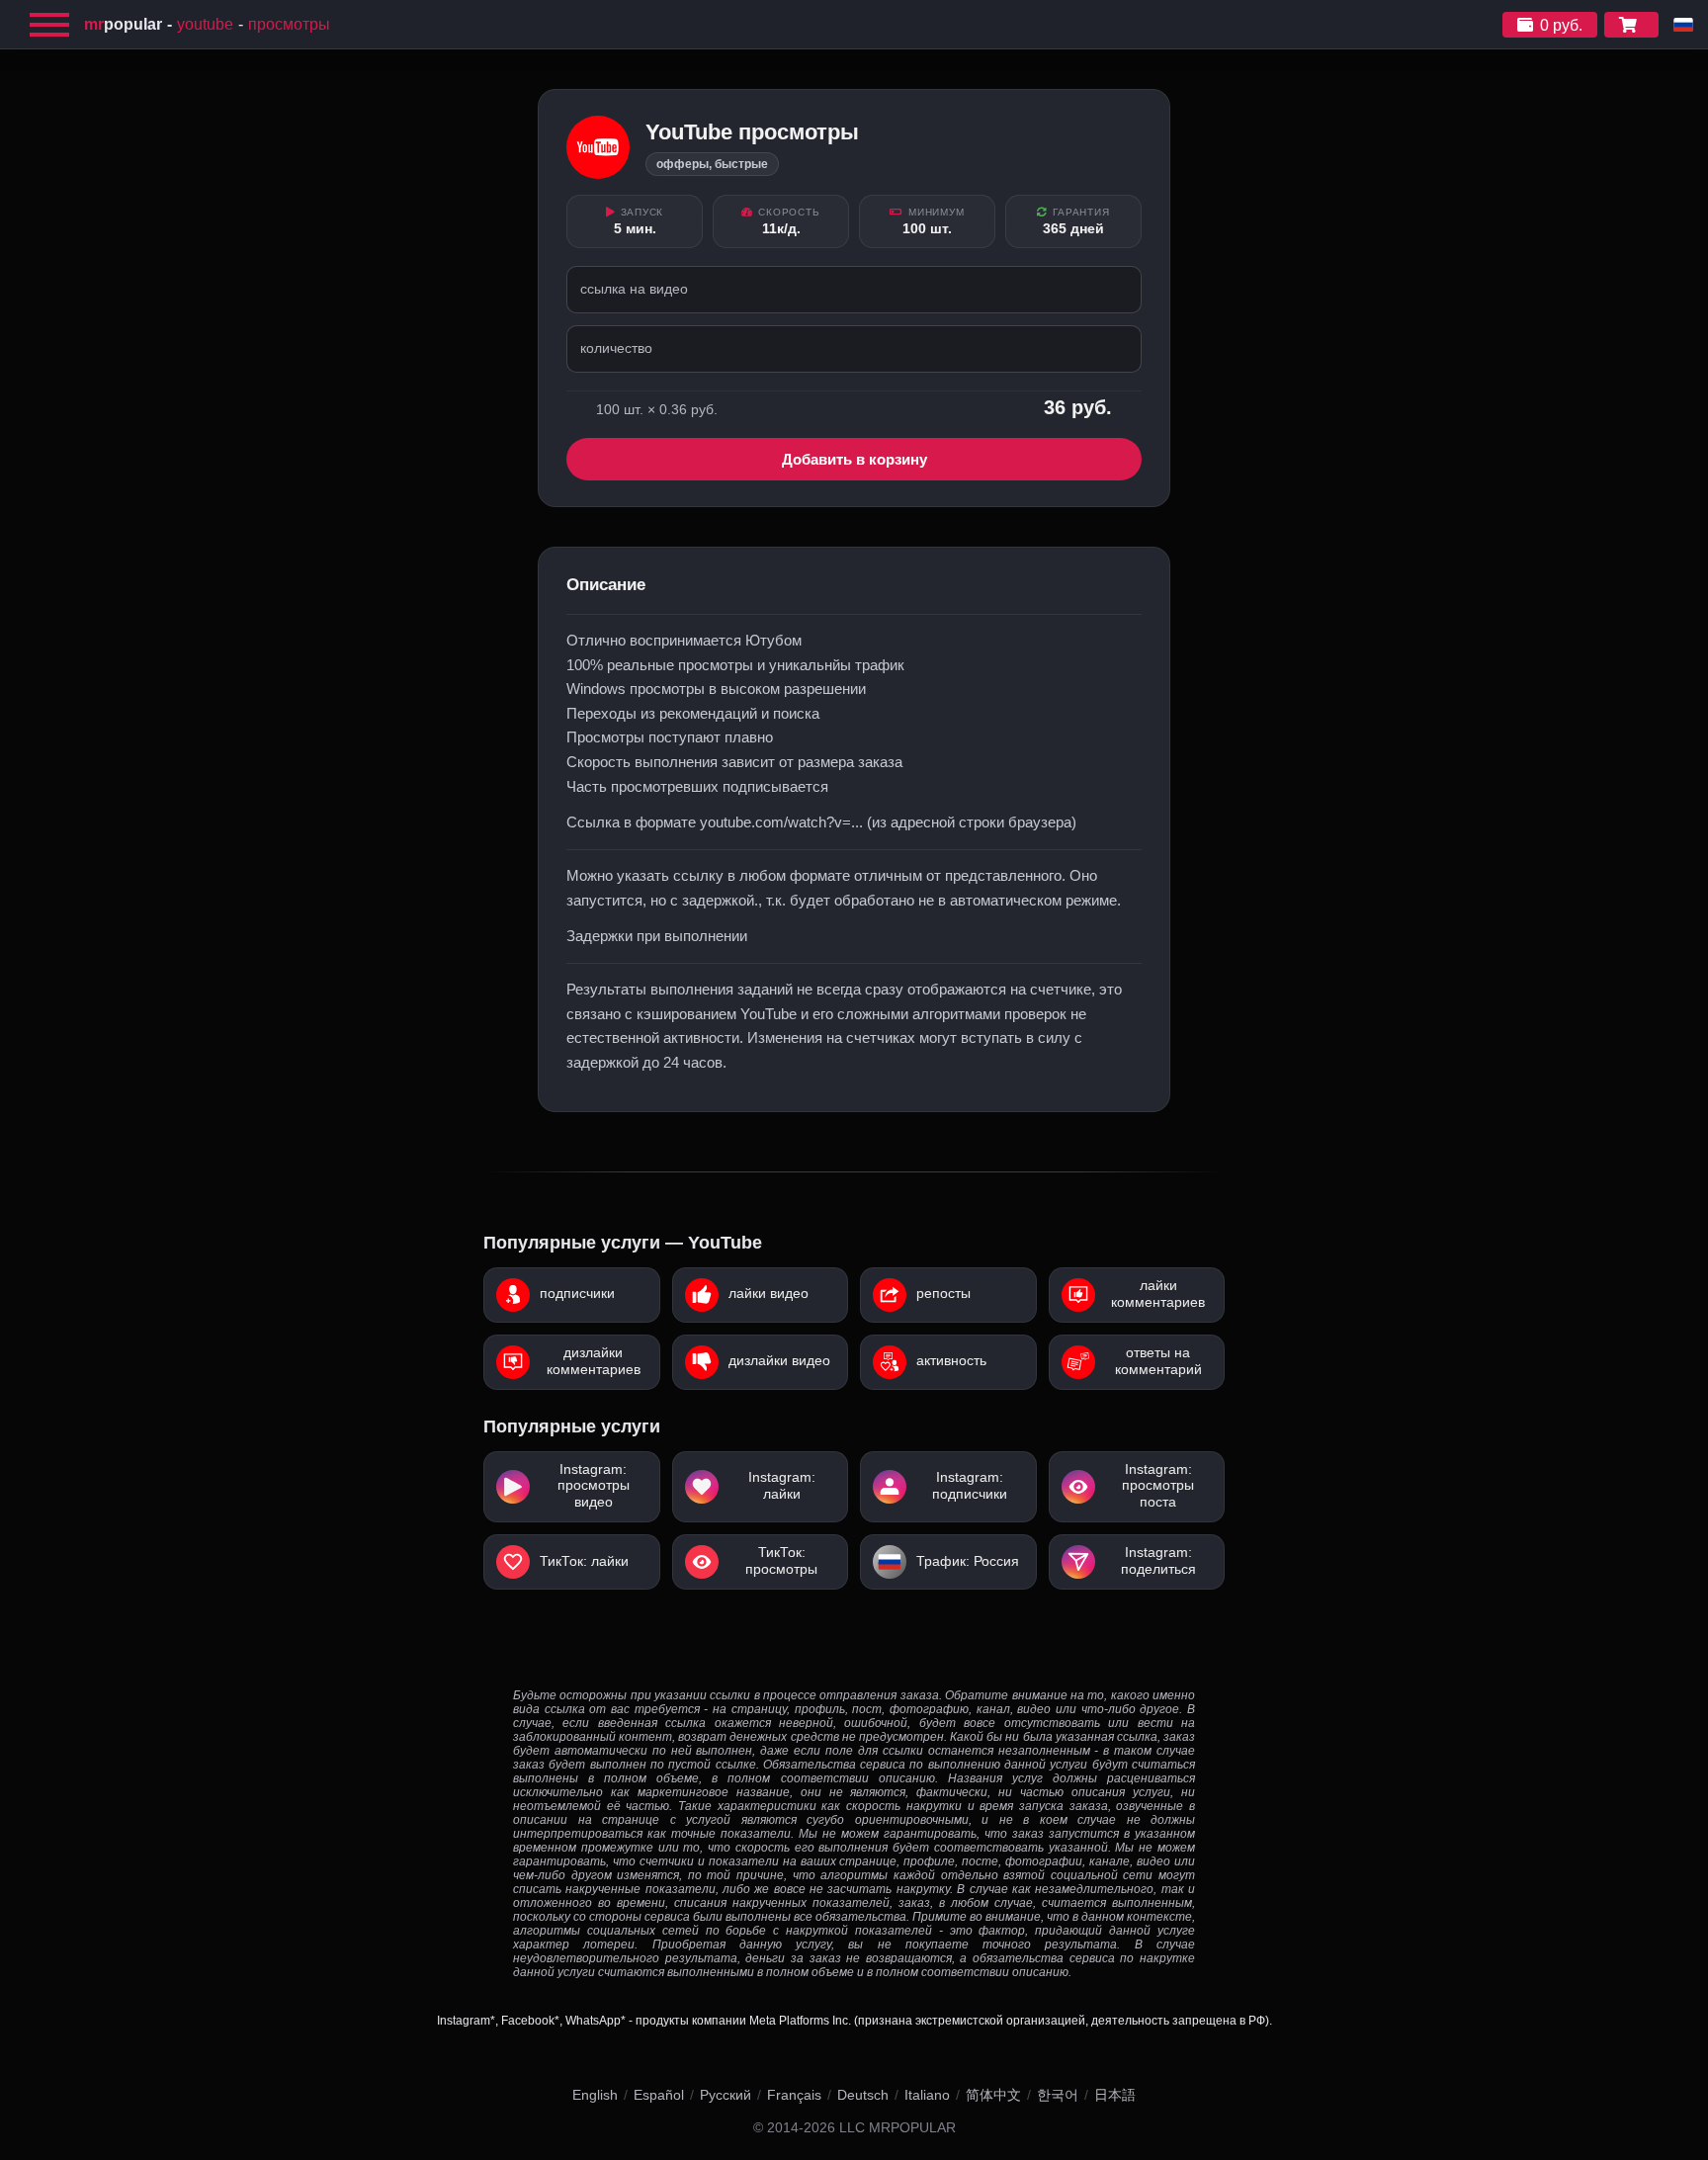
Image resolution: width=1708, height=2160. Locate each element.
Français (794, 2095)
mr (123, 24)
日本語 (1115, 2095)
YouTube (205, 24)
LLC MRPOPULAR (897, 2128)
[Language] (1683, 25)
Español (659, 2095)
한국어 (1058, 2095)
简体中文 (993, 2095)
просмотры (289, 24)
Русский (726, 2095)
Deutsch (863, 2095)
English (595, 2095)
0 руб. (1561, 25)
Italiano (927, 2095)
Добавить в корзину (854, 459)
